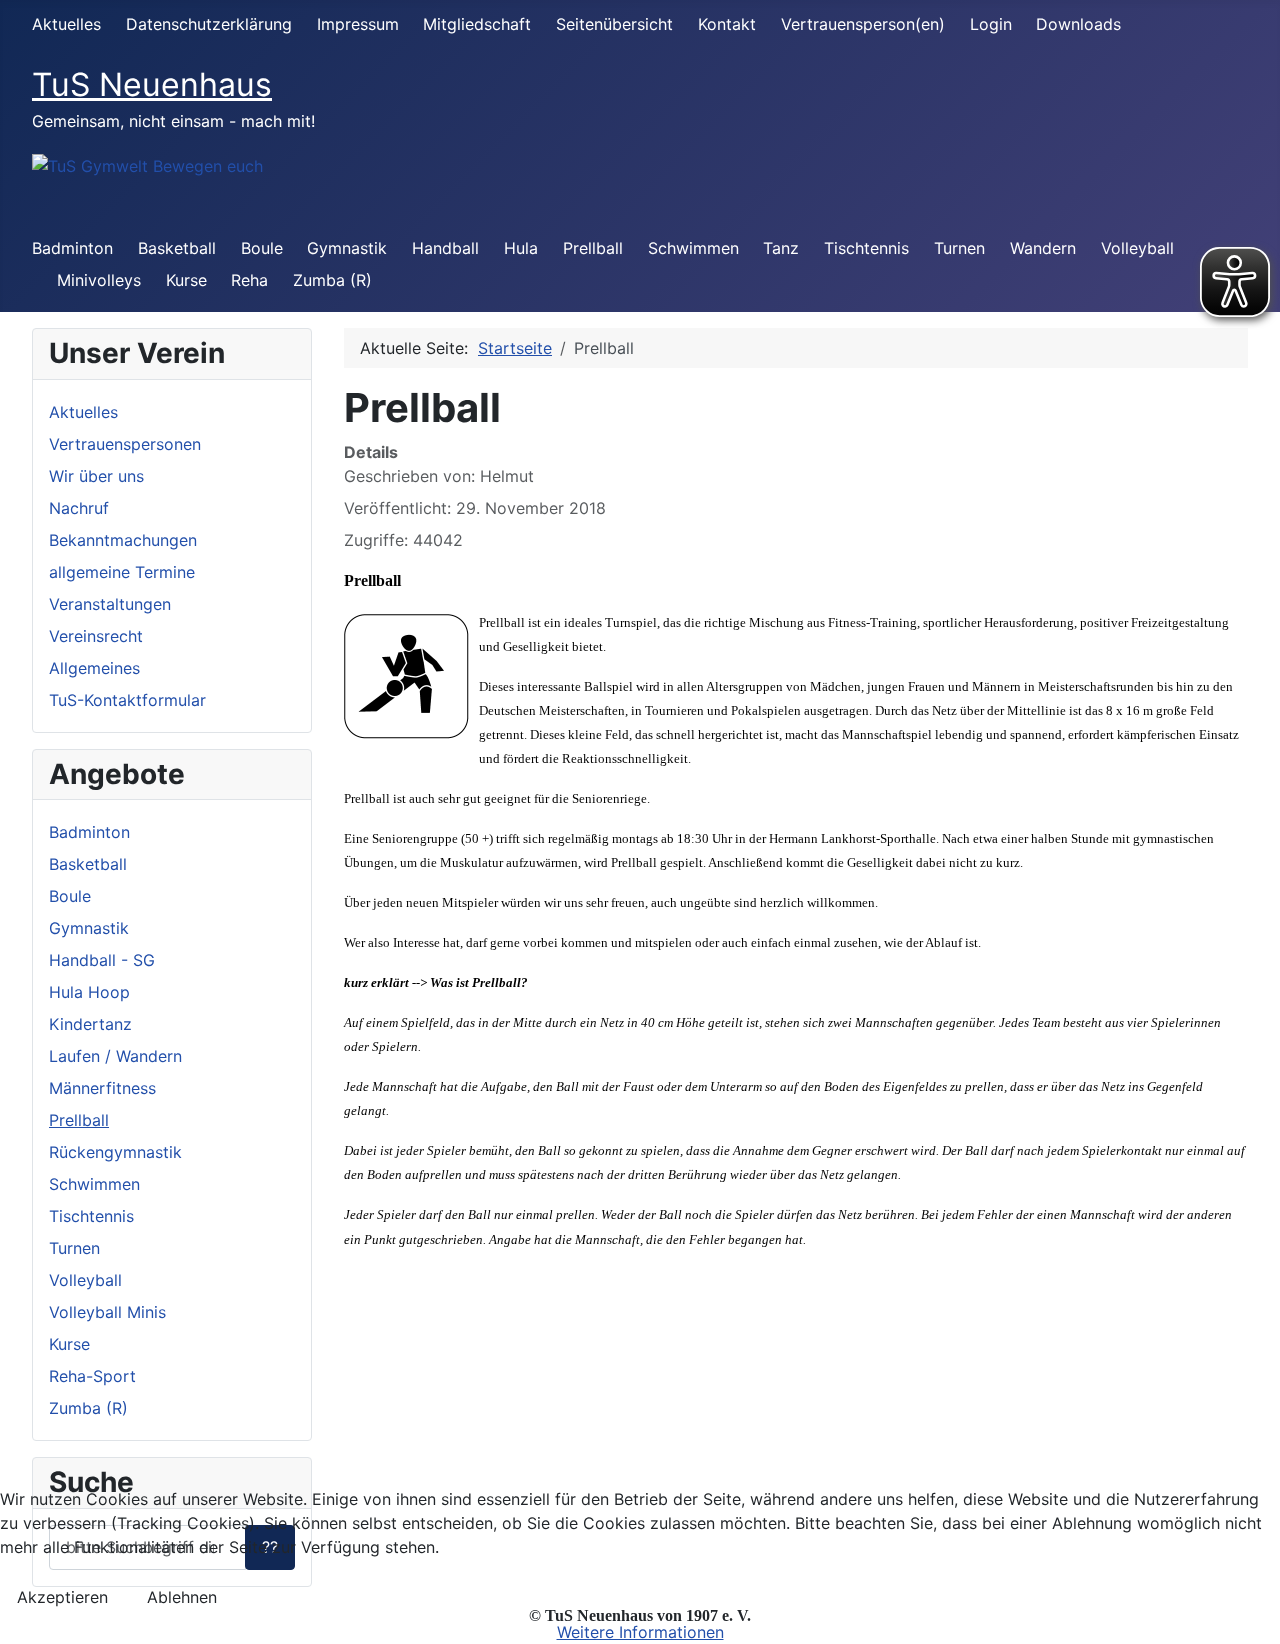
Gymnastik (347, 248)
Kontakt (727, 24)
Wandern (1043, 248)
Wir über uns (96, 476)
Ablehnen (182, 1597)
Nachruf (79, 508)
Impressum (358, 24)
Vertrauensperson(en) (863, 24)
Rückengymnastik (115, 1152)
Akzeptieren (62, 1597)
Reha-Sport (92, 1376)
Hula (521, 248)
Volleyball (1137, 248)
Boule (262, 248)
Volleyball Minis (107, 1312)
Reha (249, 280)
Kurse (186, 280)
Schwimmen (693, 248)
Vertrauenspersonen (125, 444)
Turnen (959, 248)
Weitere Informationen (640, 1632)
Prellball (593, 248)
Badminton (72, 248)
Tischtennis (866, 248)
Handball (445, 248)
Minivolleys (99, 280)
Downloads (1078, 24)
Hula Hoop (89, 992)
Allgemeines (94, 668)
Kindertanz (90, 1024)
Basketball (177, 248)
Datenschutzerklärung (209, 24)
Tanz (781, 248)
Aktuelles (66, 24)
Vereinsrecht (96, 636)
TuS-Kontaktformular (127, 700)
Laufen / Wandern (115, 1056)
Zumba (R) (332, 280)
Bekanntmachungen (123, 540)
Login (991, 24)
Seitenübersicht (614, 24)
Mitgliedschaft (477, 24)
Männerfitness (102, 1088)
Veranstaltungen (110, 604)
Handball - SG (102, 960)
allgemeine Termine (122, 572)
